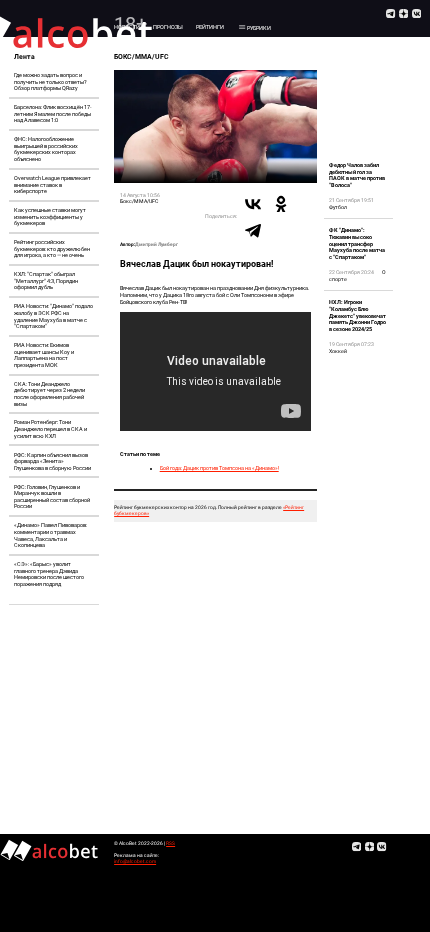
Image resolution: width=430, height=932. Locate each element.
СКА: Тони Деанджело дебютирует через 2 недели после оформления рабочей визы (49, 394)
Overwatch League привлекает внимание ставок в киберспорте (52, 184)
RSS (170, 843)
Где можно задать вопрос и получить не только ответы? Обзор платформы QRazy (50, 81)
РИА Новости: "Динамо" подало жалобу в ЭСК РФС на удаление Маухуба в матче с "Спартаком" (53, 316)
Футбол (338, 207)
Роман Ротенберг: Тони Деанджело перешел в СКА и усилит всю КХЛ (50, 428)
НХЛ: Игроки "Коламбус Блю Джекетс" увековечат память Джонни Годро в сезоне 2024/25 (357, 315)
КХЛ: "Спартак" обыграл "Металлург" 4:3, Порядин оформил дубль (46, 280)
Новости (127, 27)
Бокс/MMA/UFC (139, 201)
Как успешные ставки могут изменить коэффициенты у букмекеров (50, 216)
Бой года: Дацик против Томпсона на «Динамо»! (219, 468)
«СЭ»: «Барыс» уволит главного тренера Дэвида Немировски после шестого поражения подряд (49, 574)
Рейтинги (210, 27)
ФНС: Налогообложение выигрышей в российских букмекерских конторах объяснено (46, 149)
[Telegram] (253, 230)
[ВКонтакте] (253, 204)
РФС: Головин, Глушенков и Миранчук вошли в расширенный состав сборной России (52, 497)
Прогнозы (168, 27)
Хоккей (338, 351)
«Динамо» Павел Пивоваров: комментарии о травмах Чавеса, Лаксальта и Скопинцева (50, 535)
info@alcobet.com (135, 861)
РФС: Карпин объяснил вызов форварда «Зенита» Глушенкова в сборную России (52, 461)
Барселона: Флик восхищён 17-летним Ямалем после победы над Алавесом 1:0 (53, 113)
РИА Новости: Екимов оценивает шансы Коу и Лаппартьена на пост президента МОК (44, 355)
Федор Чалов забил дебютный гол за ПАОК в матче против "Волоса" (357, 175)
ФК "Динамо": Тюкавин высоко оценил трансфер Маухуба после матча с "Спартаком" (357, 243)
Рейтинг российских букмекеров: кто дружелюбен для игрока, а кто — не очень (52, 248)
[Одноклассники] (281, 204)
